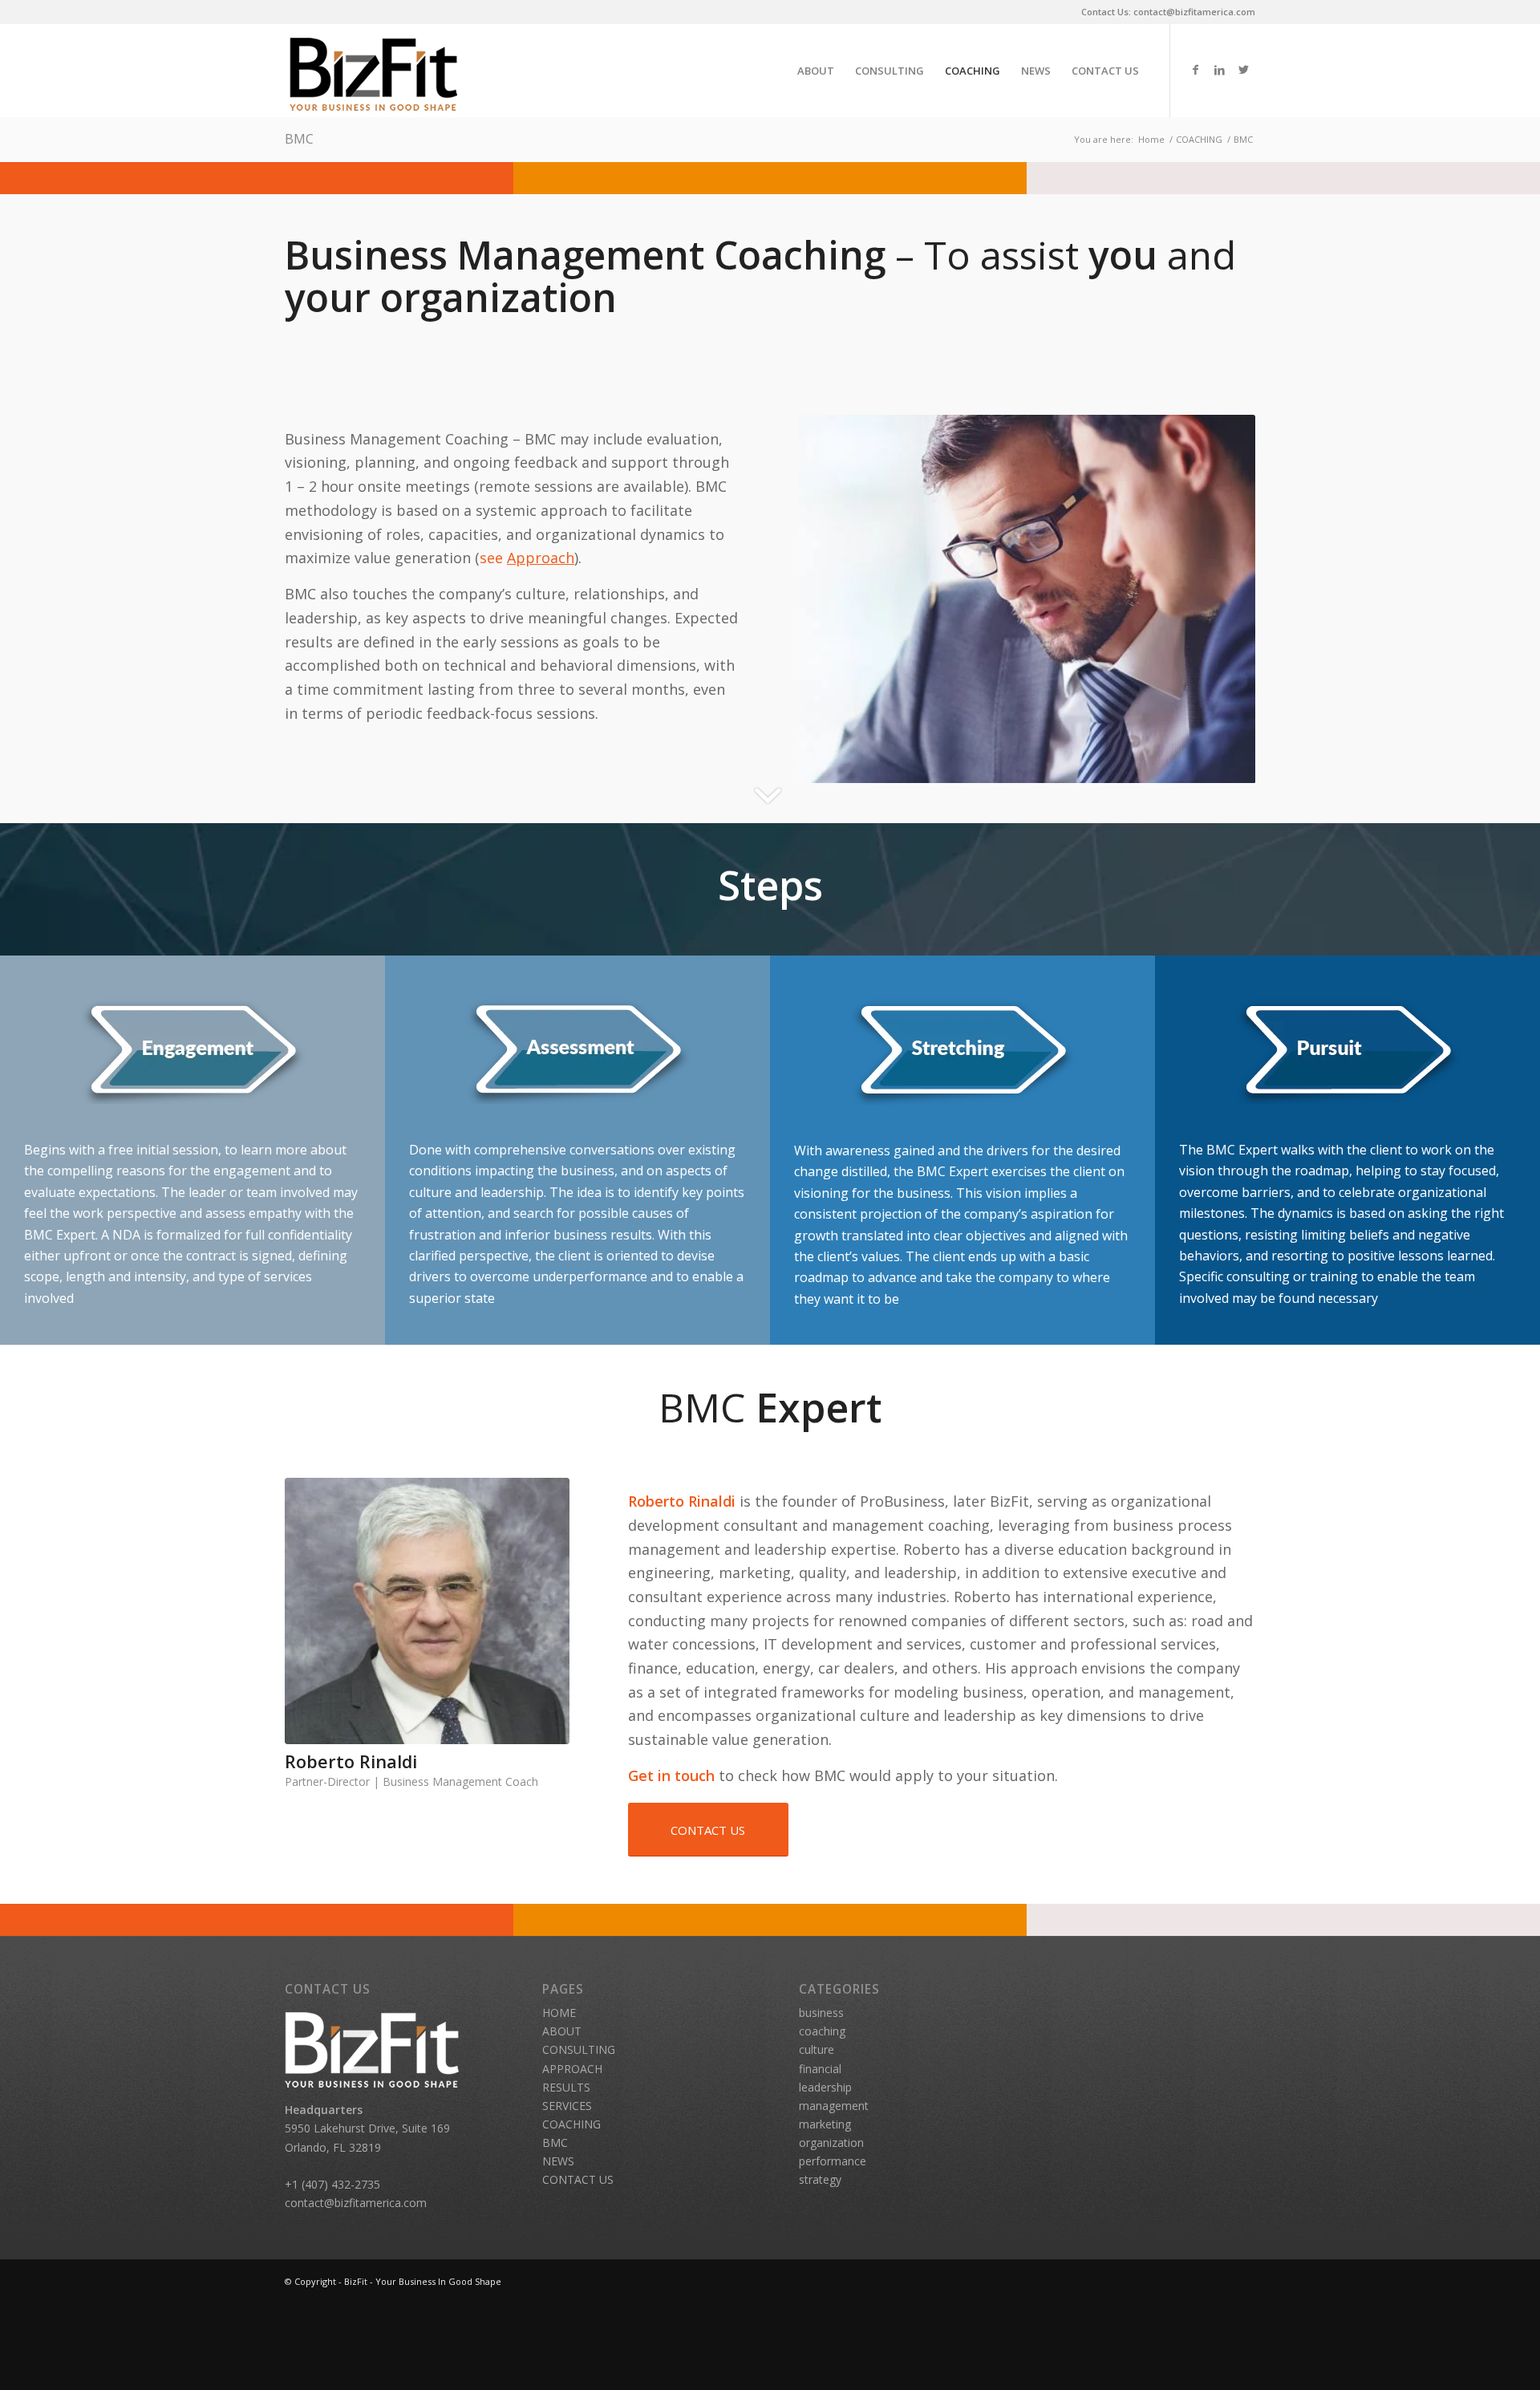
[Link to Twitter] (1243, 70)
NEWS (558, 2161)
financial (820, 2069)
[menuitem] (816, 71)
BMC (299, 139)
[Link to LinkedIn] (1219, 70)
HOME (559, 2013)
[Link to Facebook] (1195, 70)
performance (833, 2161)
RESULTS (566, 2087)
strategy (820, 2179)
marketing (825, 2124)
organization (831, 2142)
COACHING (571, 2124)
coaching (822, 2031)
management (834, 2106)
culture (817, 2049)
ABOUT (562, 2031)
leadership (825, 2087)
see (527, 558)
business (821, 2013)
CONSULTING (579, 2049)
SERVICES (567, 2106)
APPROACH (572, 2069)
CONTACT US (578, 2179)
